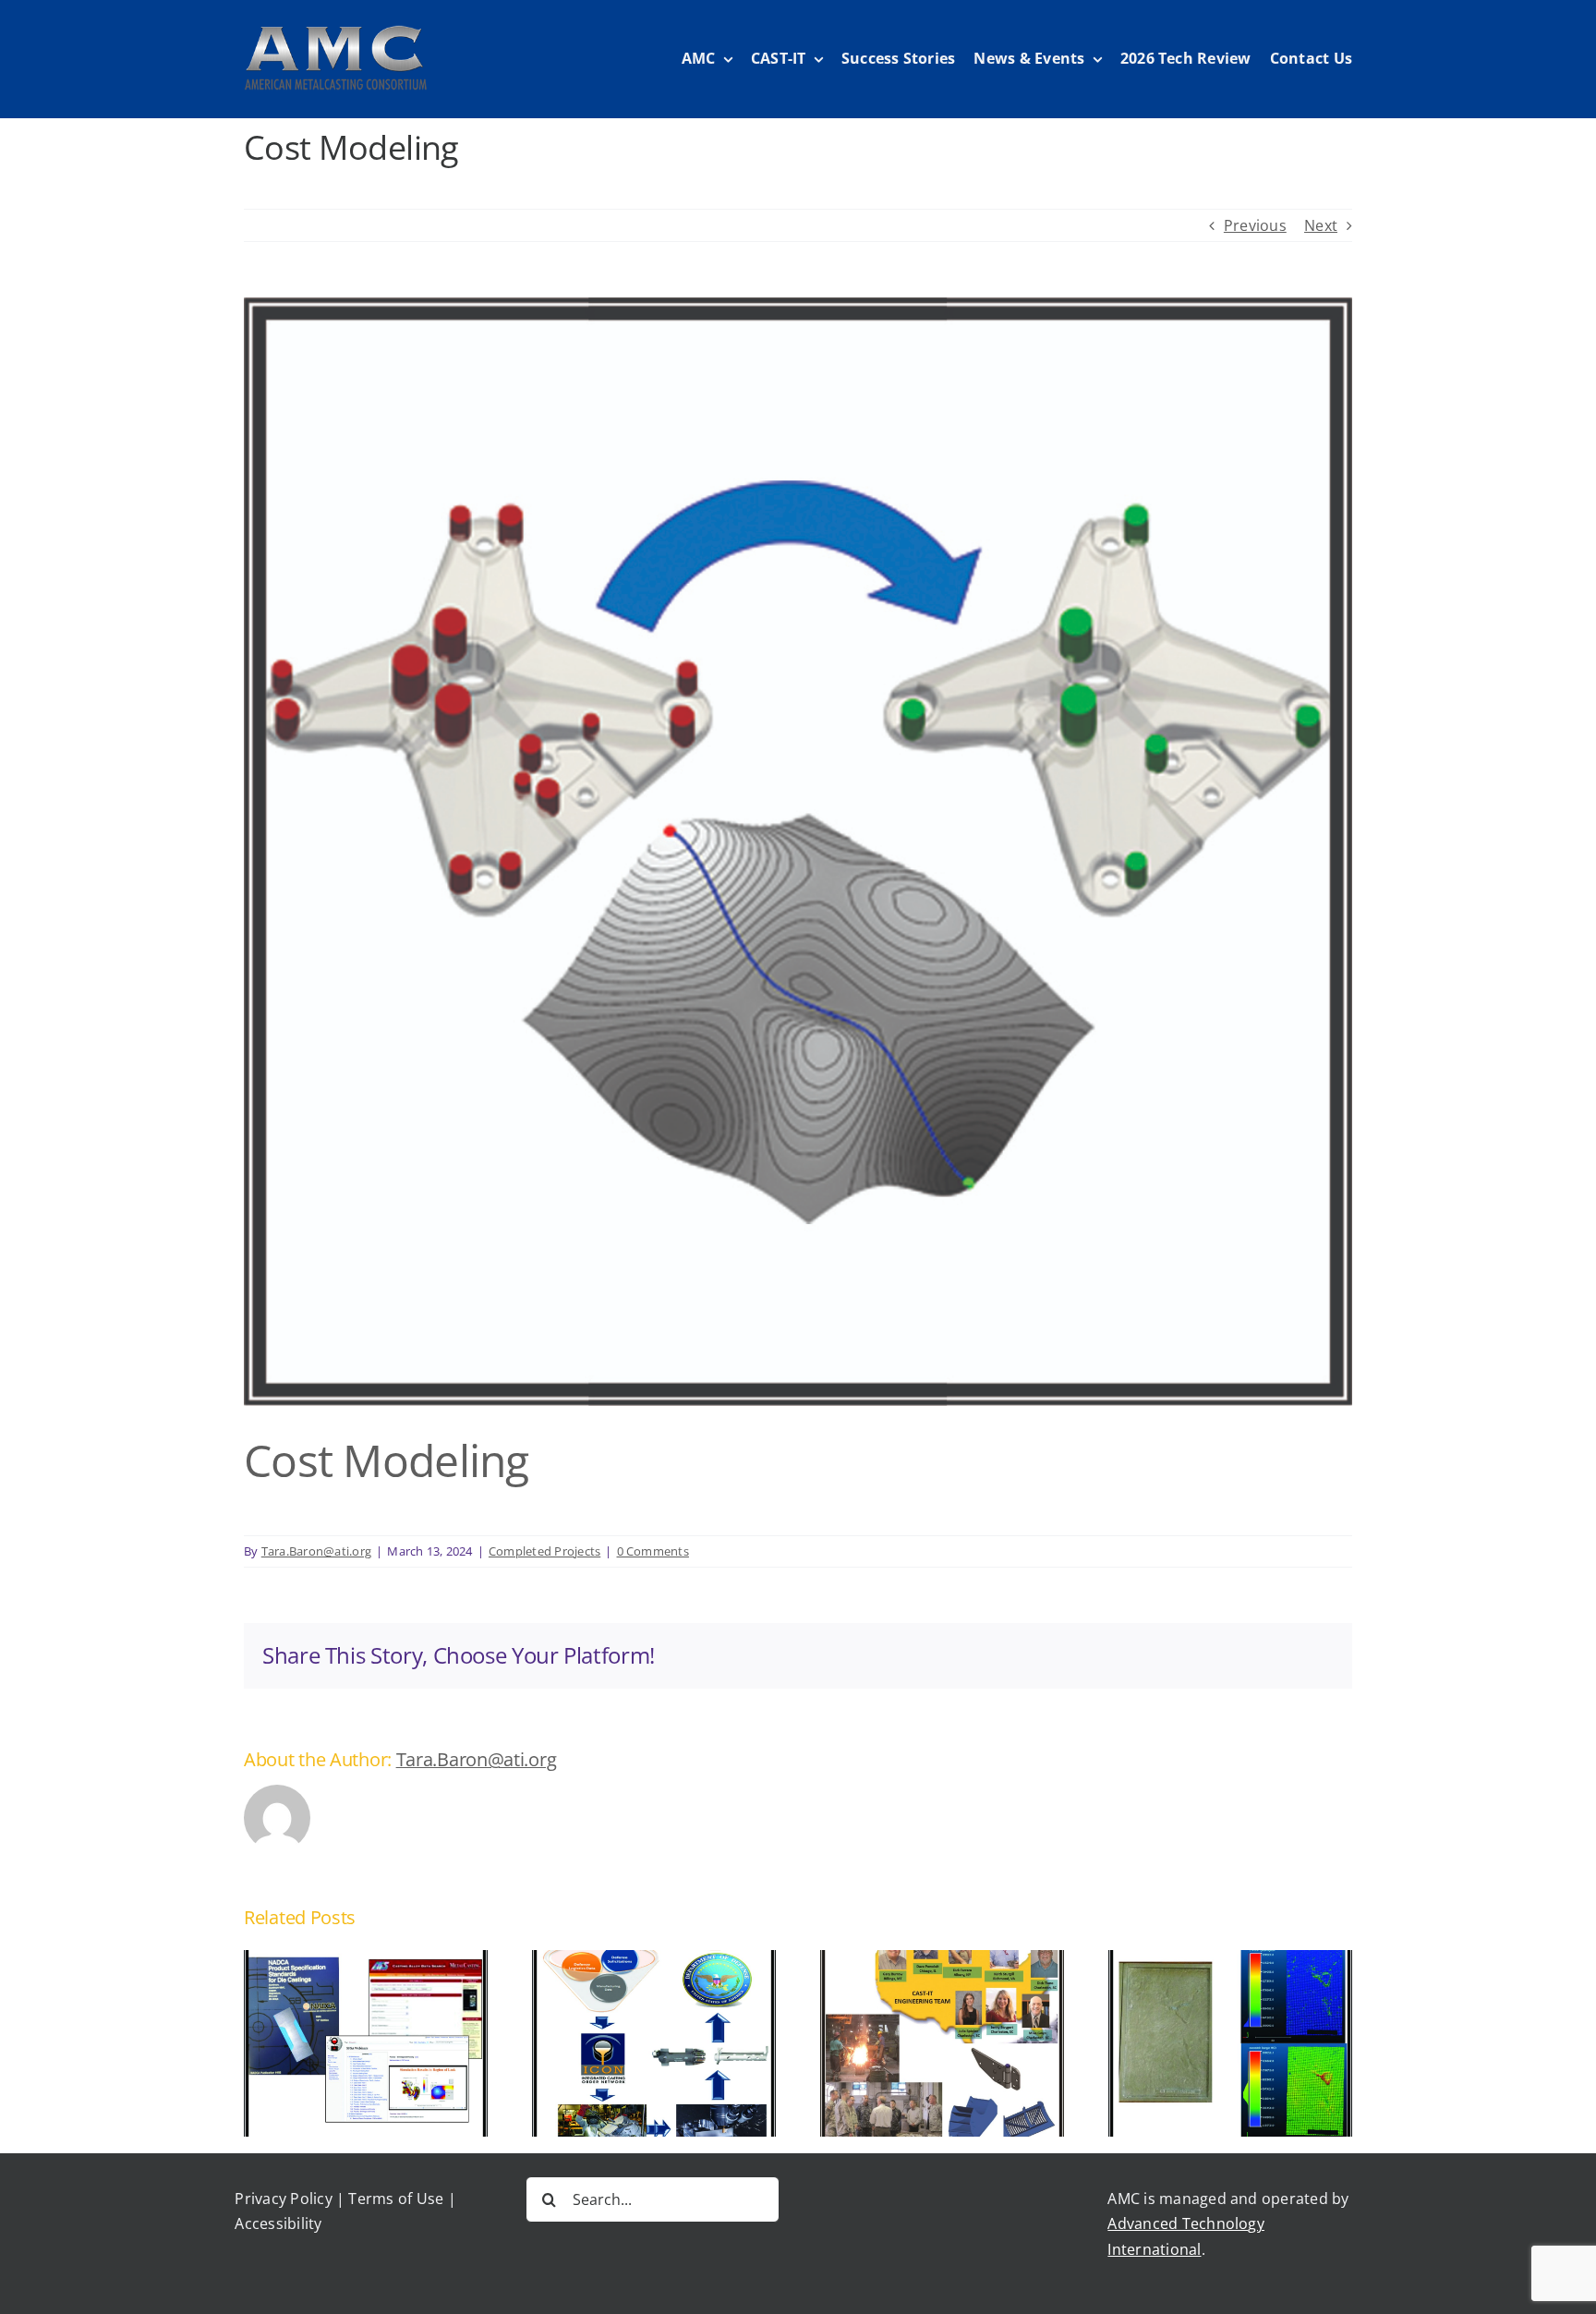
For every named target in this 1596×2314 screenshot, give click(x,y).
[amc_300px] (335, 32)
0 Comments (653, 1551)
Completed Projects (544, 1551)
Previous (1255, 225)
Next (1321, 225)
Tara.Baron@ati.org (316, 1551)
